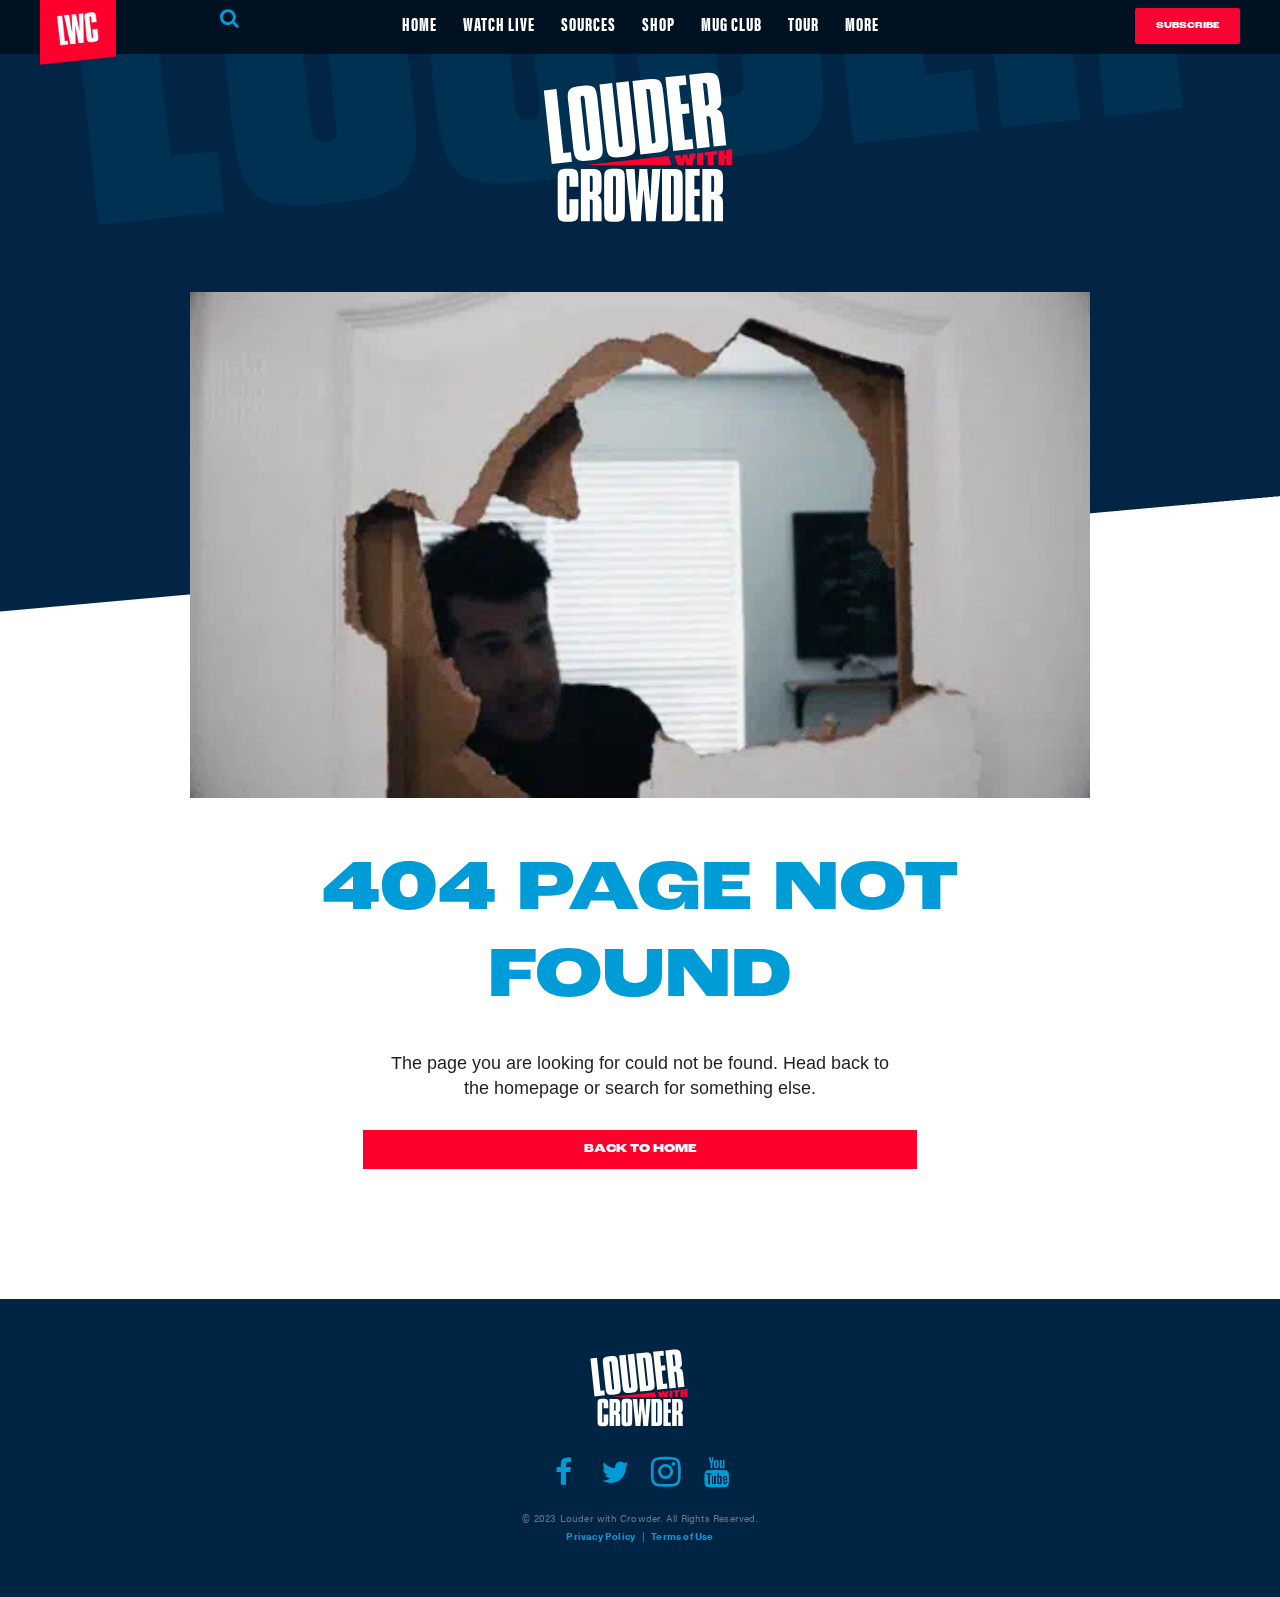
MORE (862, 23)
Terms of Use (682, 1536)
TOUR (803, 23)
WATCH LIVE (499, 23)
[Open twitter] (614, 1472)
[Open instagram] (665, 1472)
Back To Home (640, 1149)
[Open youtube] (716, 1472)
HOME (419, 23)
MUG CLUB (731, 23)
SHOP (658, 23)
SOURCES (588, 23)
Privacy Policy (600, 1536)
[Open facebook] (563, 1472)
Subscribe (1187, 25)
